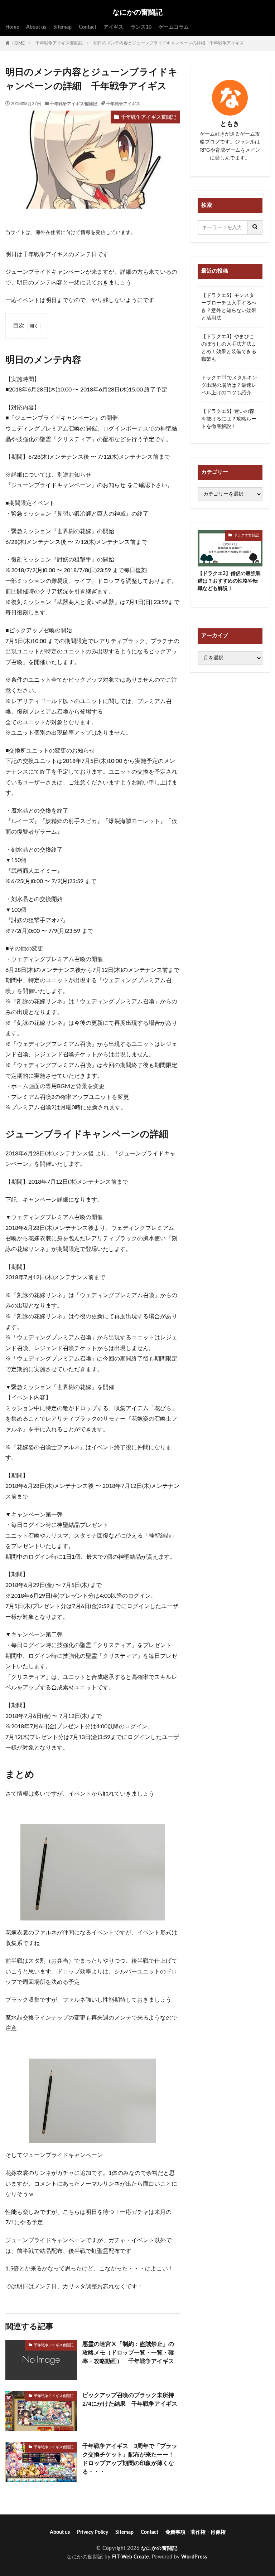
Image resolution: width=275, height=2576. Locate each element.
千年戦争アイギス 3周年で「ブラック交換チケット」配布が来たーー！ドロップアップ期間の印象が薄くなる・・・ (130, 2459)
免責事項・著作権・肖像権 (196, 2532)
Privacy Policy (93, 2532)
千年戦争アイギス (123, 104)
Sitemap (62, 27)
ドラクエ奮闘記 (246, 535)
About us (36, 27)
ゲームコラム (174, 27)
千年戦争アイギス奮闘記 (59, 43)
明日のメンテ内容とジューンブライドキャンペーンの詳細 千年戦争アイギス (169, 43)
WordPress (194, 2557)
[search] (255, 228)
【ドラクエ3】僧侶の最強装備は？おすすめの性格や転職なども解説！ (229, 581)
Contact (88, 27)
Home (12, 27)
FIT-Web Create (131, 2557)
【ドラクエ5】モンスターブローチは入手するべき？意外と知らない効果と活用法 (229, 307)
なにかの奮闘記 (137, 13)
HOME (18, 43)
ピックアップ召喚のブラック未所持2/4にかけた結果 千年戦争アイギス (130, 2400)
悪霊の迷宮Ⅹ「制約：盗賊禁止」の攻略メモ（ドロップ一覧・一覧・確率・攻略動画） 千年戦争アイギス (128, 2353)
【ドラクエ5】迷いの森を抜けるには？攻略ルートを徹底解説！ (229, 419)
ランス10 (141, 27)
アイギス (114, 27)
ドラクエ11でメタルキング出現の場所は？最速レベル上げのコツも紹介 (229, 385)
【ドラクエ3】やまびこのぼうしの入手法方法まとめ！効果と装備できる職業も (229, 348)
